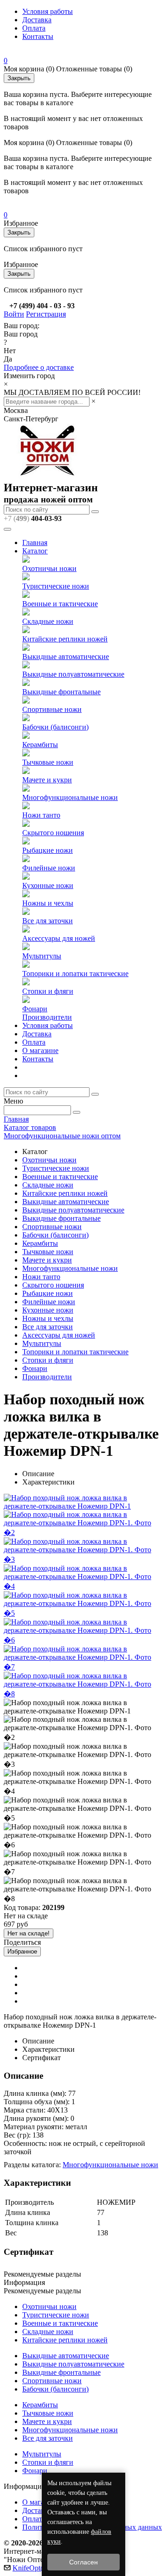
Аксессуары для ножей (59, 938)
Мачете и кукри (47, 780)
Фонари (35, 1009)
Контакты (38, 36)
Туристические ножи (56, 586)
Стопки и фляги (48, 991)
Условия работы (48, 11)
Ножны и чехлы (48, 903)
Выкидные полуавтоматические (73, 674)
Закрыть (19, 78)
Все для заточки (48, 921)
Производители (47, 1017)
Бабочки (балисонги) (55, 727)
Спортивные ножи (52, 709)
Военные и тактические (60, 604)
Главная (35, 542)
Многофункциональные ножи (70, 797)
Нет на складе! (29, 1933)
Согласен (83, 2562)
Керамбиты (40, 745)
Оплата (34, 28)
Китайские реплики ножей (65, 639)
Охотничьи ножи (49, 568)
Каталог (35, 551)
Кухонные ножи (48, 885)
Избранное (22, 1951)
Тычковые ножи (48, 762)
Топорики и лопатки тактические (75, 974)
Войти (14, 314)
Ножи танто (41, 815)
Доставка (37, 20)
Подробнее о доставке (39, 367)
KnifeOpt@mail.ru (40, 2568)
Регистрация (46, 314)
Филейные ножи (49, 868)
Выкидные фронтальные (61, 692)
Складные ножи (48, 621)
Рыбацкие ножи (48, 850)
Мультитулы (42, 956)
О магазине (40, 1050)
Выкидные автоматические (66, 657)
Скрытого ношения (53, 833)
